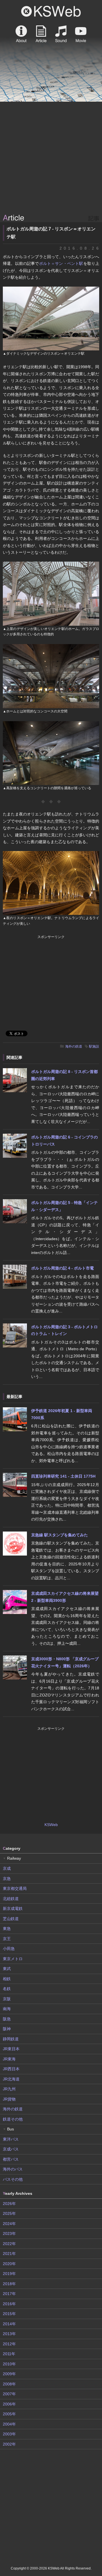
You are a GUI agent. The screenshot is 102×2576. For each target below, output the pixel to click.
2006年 (9, 2404)
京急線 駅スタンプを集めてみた (59, 1535)
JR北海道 (11, 2079)
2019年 (9, 2274)
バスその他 (13, 2179)
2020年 (9, 2264)
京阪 (7, 1999)
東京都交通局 (15, 1888)
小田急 (9, 1949)
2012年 (9, 2344)
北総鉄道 (11, 1899)
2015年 (9, 2314)
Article (41, 34)
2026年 (9, 2204)
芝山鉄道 (11, 1919)
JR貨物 (9, 2099)
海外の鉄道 (74, 1046)
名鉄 (7, 1989)
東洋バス (11, 2139)
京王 (7, 1939)
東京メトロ (13, 1959)
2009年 (9, 2374)
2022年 (9, 2244)
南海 (7, 2009)
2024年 (9, 2224)
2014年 (9, 2324)
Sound (61, 34)
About (21, 34)
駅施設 (94, 1046)
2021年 (9, 2254)
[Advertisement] (51, 158)
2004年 (9, 2424)
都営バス (11, 2159)
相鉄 (7, 1979)
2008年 (9, 2384)
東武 (7, 1969)
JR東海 (9, 2059)
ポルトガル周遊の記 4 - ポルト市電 (62, 1268)
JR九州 (9, 2089)
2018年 (9, 2284)
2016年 (9, 2304)
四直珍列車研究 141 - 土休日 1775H (63, 1476)
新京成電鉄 (13, 1908)
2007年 (9, 2394)
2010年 (9, 2364)
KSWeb (51, 11)
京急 (7, 1879)
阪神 (7, 2029)
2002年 (9, 2444)
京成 (7, 1868)
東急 (7, 1929)
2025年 (9, 2213)
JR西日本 (11, 2069)
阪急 (7, 2019)
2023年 (9, 2233)
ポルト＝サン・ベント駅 (61, 263)
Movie (81, 34)
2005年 (9, 2414)
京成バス (11, 2149)
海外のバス (13, 2169)
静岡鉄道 (11, 2039)
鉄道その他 (13, 2119)
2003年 (9, 2434)
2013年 (9, 2334)
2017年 (9, 2294)
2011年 (9, 2354)
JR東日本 (11, 2049)
